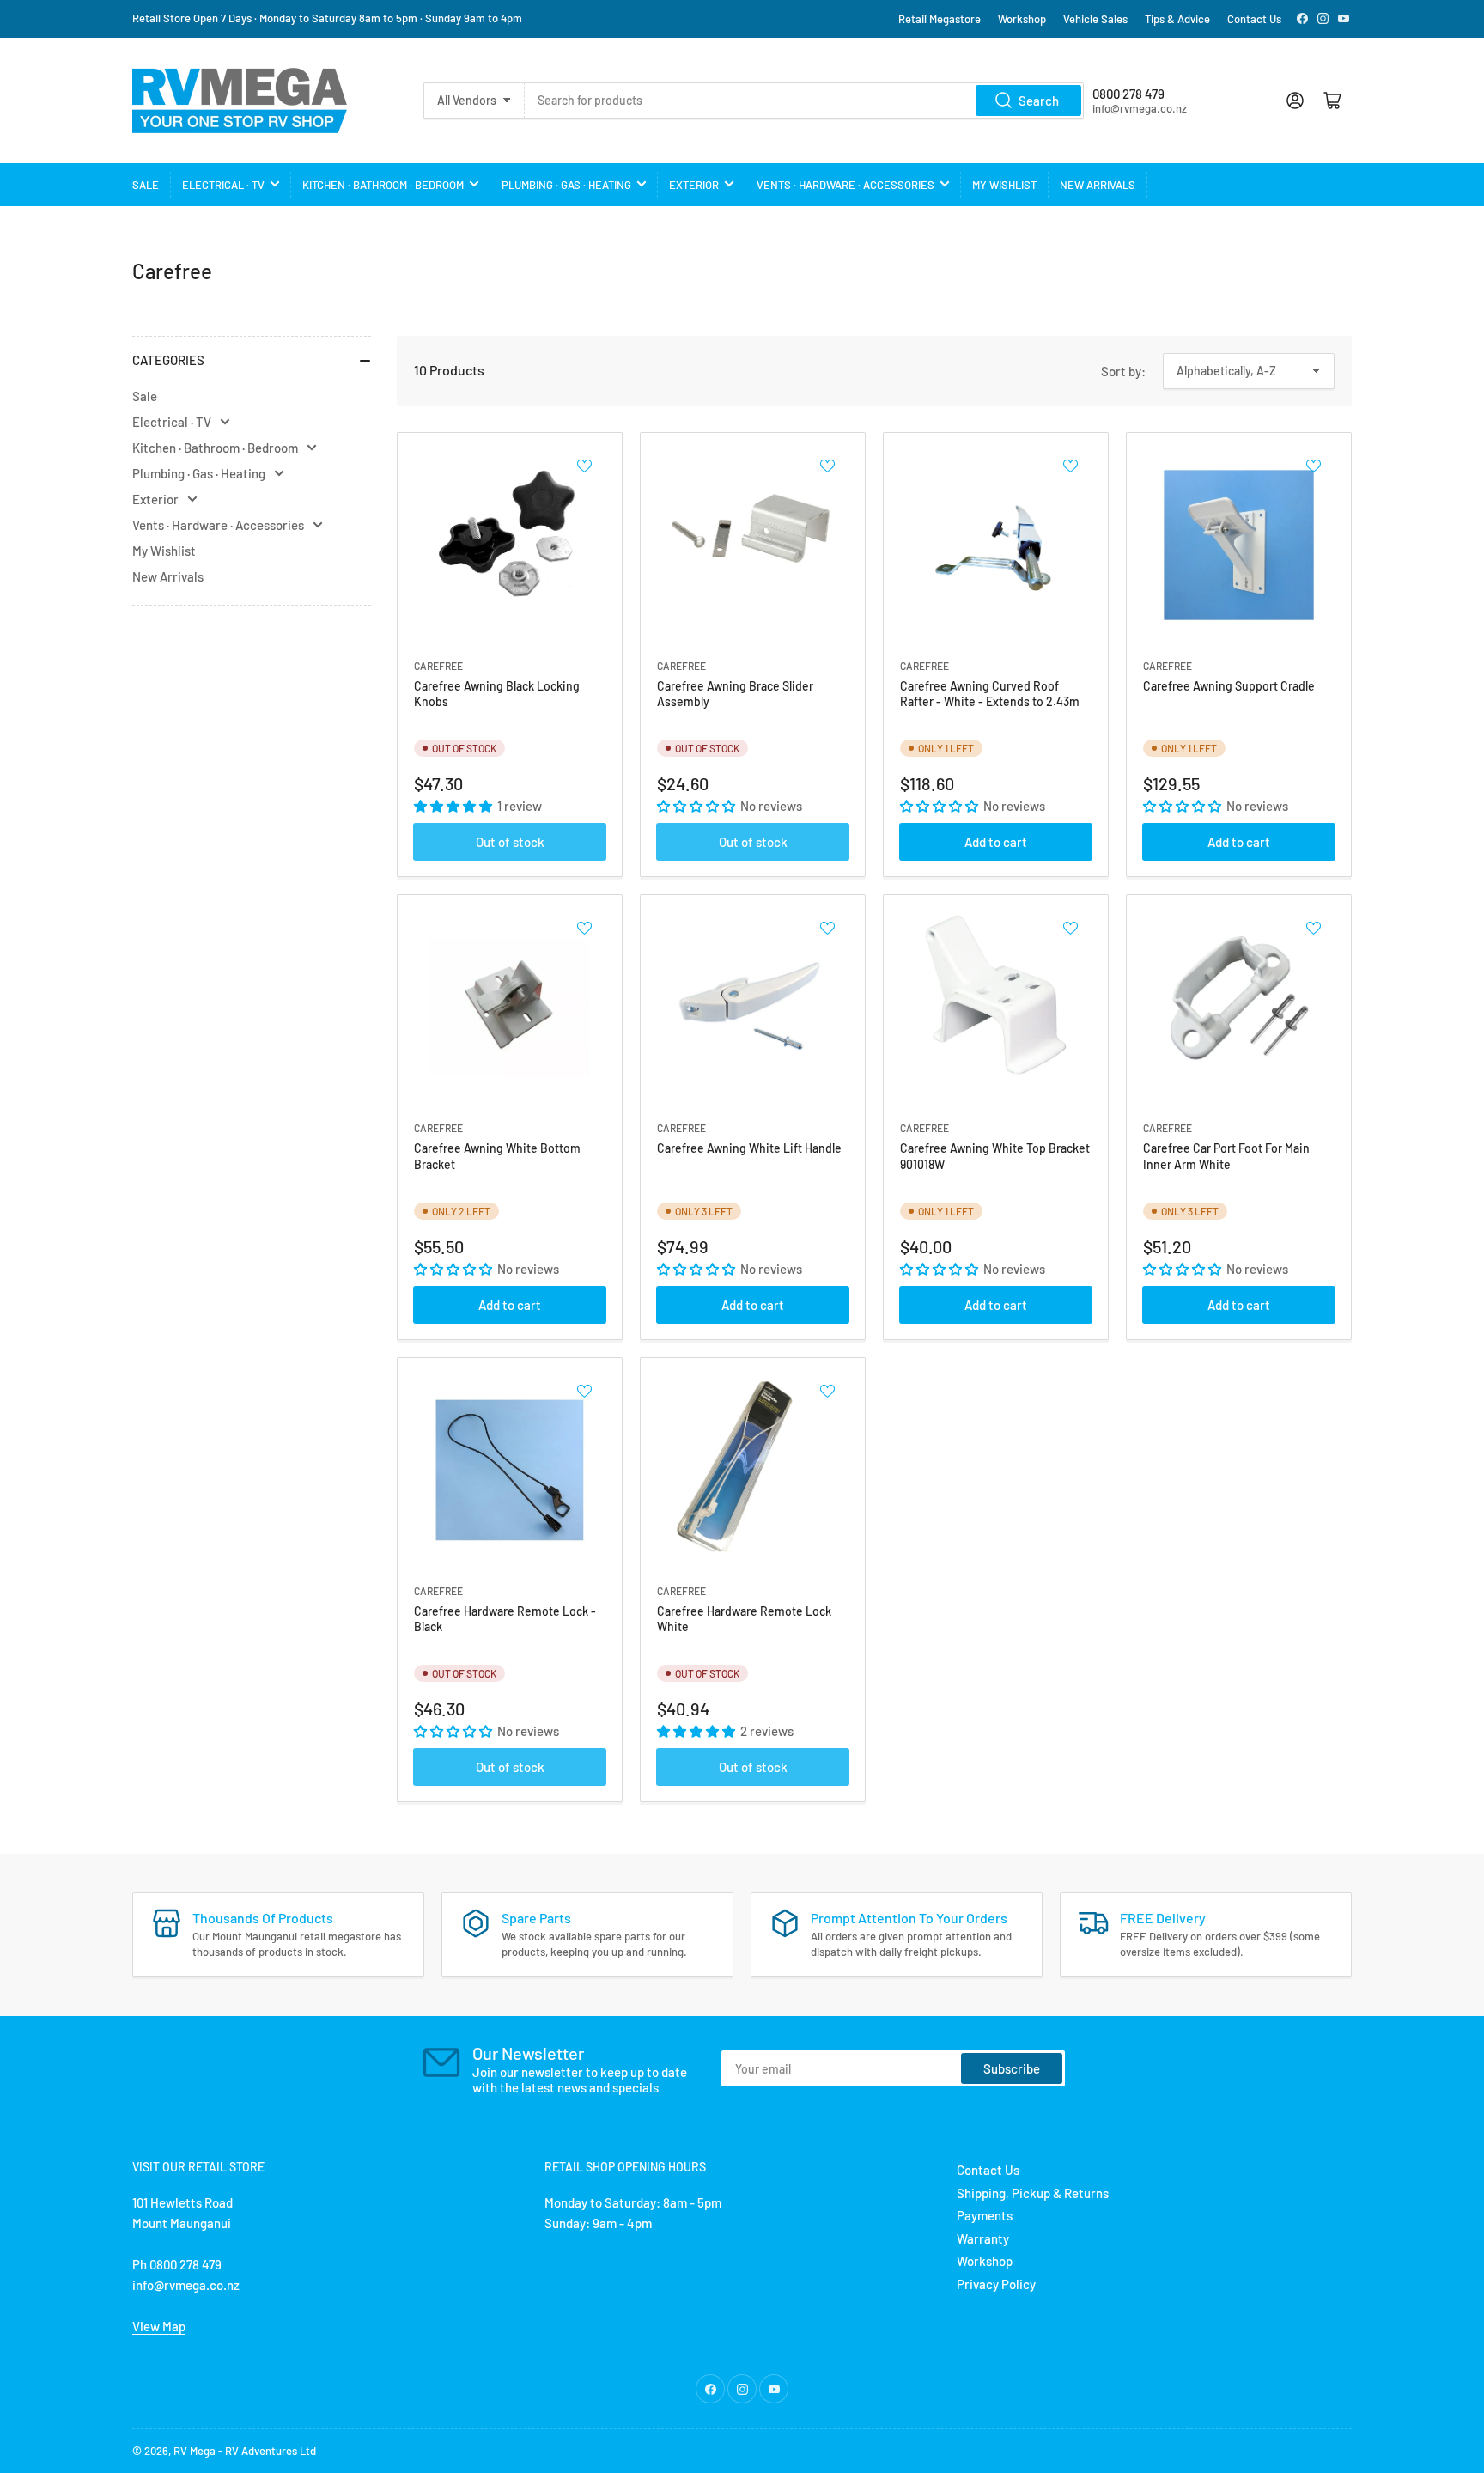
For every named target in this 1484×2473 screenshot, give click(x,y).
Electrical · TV (223, 185)
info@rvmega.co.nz (186, 2285)
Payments (985, 2215)
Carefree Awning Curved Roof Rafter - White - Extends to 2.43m (990, 694)
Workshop (1022, 19)
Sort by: (1123, 371)
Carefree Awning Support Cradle (1229, 686)
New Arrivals (1098, 185)
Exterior (694, 185)
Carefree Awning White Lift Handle (749, 1148)
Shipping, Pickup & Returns (1033, 2193)
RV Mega (195, 2451)
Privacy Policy (996, 2284)
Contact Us (1254, 19)
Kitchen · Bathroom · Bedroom (383, 185)
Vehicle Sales (1095, 19)
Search (1039, 101)
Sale (146, 185)
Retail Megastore (940, 19)
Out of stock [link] (510, 842)
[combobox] (804, 101)
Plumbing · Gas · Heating (566, 185)
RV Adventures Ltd (271, 2451)
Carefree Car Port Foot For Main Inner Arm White (1226, 1156)
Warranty (983, 2238)
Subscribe (1012, 2068)
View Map (159, 2326)
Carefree (438, 666)
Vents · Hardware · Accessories (845, 185)
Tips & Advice (1177, 19)
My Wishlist (1004, 185)
